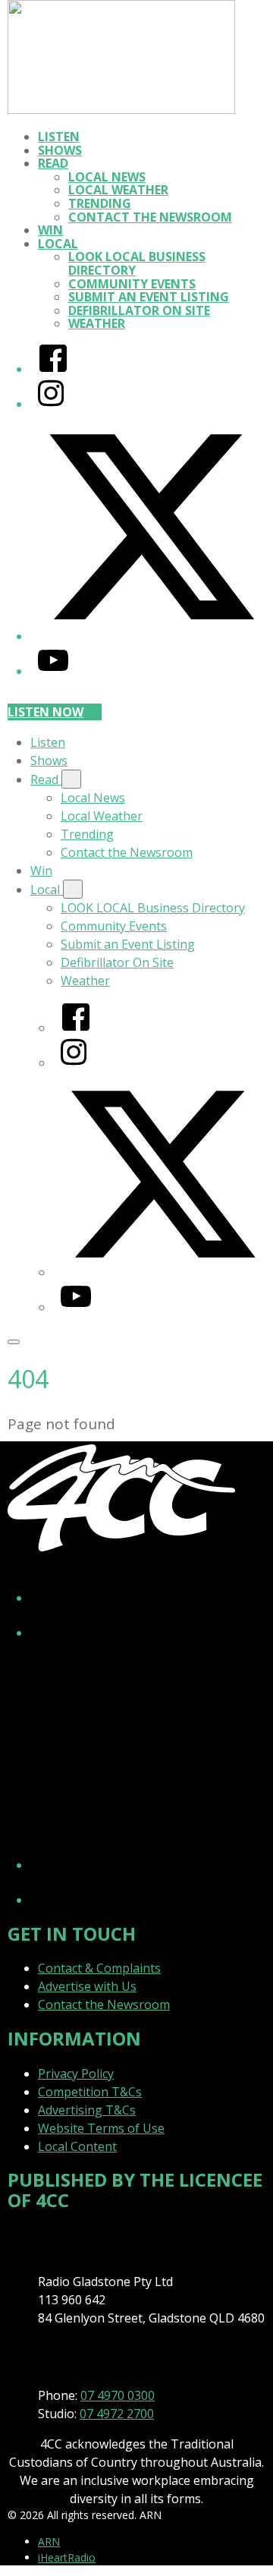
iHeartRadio (67, 2557)
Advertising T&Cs (87, 2110)
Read (53, 163)
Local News (107, 177)
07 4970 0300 (118, 2395)
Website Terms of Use (101, 2128)
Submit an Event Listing (149, 297)
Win (50, 230)
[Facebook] (53, 369)
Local (58, 244)
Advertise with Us (87, 1986)
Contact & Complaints (99, 1968)
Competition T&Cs (90, 2092)
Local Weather (118, 190)
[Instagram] (51, 404)
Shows (60, 150)
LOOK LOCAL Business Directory (137, 263)
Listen (59, 137)
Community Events (132, 284)
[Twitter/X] (152, 636)
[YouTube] (53, 671)
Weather (97, 323)
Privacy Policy (76, 2074)
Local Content (77, 2146)
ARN (49, 2541)
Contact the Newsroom (150, 217)
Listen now (45, 712)
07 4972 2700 (117, 2414)
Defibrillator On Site (139, 310)
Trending (100, 203)
